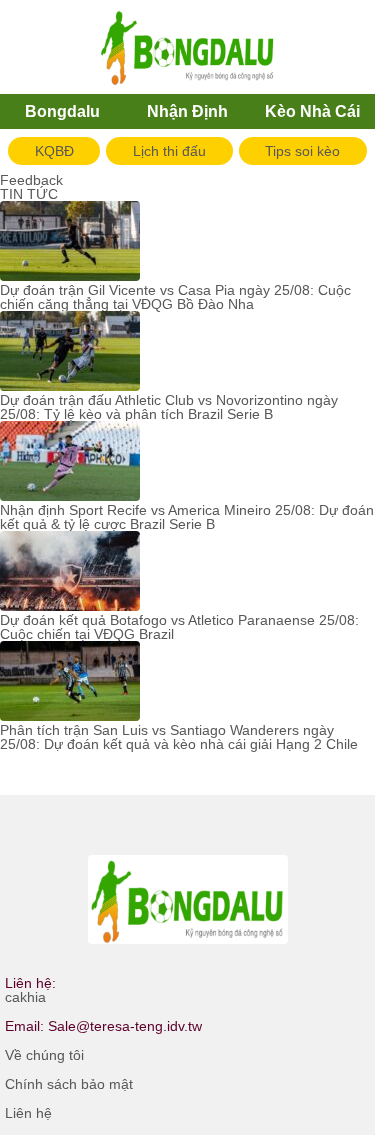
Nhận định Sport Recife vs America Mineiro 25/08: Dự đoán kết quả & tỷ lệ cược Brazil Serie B (187, 517)
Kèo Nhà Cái (312, 111)
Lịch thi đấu (169, 151)
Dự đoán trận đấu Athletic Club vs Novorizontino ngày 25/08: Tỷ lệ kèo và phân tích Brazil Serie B (169, 407)
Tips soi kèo (302, 151)
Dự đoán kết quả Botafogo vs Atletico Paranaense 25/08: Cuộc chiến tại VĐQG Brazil (179, 627)
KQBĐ (54, 151)
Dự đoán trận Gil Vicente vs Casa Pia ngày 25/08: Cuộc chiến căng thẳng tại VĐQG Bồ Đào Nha (175, 297)
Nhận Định (187, 111)
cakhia (25, 997)
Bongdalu (62, 111)
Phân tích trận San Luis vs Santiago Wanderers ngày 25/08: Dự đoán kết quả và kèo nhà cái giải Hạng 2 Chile (179, 737)
